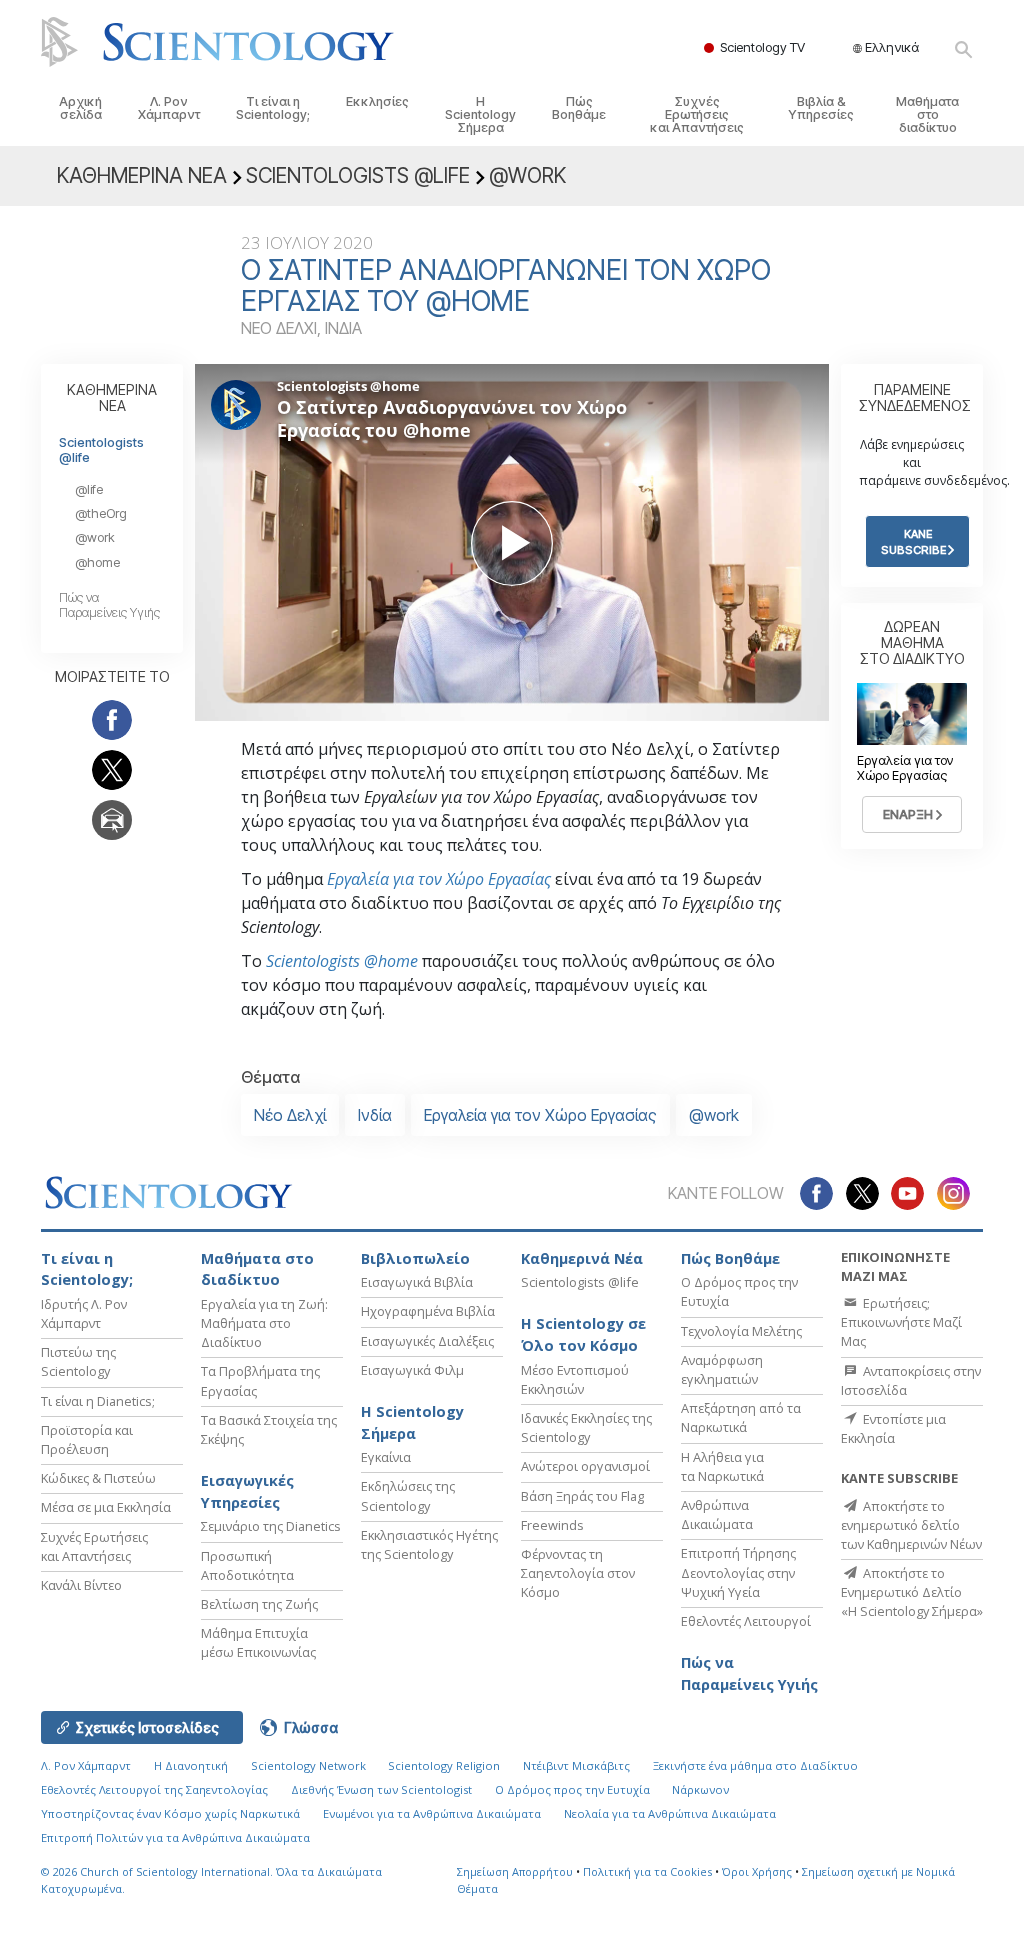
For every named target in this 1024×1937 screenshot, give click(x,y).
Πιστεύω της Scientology (78, 1361)
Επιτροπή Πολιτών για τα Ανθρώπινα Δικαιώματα (175, 1837)
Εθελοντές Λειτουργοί (746, 1621)
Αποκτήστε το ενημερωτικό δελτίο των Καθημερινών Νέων (911, 1525)
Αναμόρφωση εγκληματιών (722, 1369)
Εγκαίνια (386, 1457)
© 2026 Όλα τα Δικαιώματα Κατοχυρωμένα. (211, 1880)
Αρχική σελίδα (80, 108)
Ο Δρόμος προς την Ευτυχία (572, 1789)
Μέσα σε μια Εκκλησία (106, 1507)
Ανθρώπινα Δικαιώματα (717, 1514)
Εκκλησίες (377, 101)
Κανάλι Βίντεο (81, 1585)
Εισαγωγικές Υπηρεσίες (247, 1491)
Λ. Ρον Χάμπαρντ (169, 108)
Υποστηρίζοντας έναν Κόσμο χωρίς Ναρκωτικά (170, 1813)
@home (97, 562)
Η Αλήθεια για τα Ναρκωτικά (722, 1466)
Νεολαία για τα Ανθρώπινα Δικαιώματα (670, 1813)
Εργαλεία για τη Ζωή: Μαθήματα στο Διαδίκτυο (264, 1323)
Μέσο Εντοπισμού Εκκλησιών (575, 1379)
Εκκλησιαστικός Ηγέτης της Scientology (429, 1544)
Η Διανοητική (191, 1765)
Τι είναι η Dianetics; (98, 1401)
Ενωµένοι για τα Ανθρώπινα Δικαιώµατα (432, 1813)
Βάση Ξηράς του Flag (582, 1496)
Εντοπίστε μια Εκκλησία (893, 1428)
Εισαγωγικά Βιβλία (417, 1282)
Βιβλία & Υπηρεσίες (821, 108)
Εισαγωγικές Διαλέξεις (427, 1341)
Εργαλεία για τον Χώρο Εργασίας (439, 879)
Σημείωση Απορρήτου (515, 1871)
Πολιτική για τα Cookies (647, 1871)
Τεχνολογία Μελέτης (741, 1331)
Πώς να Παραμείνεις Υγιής (109, 605)
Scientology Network (308, 1765)
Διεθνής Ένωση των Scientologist (381, 1789)
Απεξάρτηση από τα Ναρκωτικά (741, 1417)
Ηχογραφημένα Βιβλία (428, 1311)
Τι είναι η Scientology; (273, 108)
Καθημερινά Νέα (582, 1258)
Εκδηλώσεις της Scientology (408, 1495)
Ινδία (375, 1115)
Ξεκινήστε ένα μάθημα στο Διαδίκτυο (755, 1765)
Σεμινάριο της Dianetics (271, 1526)
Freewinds (552, 1525)
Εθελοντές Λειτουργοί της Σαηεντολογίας (154, 1789)
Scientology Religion (444, 1765)
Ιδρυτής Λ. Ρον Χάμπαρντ (84, 1313)
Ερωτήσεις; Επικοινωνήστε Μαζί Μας (901, 1322)
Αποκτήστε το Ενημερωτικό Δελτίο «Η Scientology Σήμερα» (912, 1592)
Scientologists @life (101, 450)
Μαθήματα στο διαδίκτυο (927, 114)
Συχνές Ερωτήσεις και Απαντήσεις (697, 114)
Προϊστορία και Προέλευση (87, 1439)
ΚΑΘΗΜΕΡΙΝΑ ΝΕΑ (112, 397)
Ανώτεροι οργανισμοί (585, 1466)
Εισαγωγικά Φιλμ (412, 1370)
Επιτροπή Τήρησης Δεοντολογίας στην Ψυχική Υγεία (738, 1572)
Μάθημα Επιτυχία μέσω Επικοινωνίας (258, 1642)
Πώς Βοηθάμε (579, 108)
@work (714, 1115)
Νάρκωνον (700, 1789)
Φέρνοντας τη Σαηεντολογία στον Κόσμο (578, 1573)
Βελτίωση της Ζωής (259, 1604)
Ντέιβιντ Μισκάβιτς (576, 1765)
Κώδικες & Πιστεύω (98, 1478)
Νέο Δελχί (290, 1115)
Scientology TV (762, 47)
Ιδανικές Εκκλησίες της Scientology (586, 1427)
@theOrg (101, 513)
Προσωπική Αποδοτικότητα (247, 1565)
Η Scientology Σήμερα (480, 114)
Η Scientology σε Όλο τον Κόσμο (583, 1334)
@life (89, 489)
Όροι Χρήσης (757, 1871)
